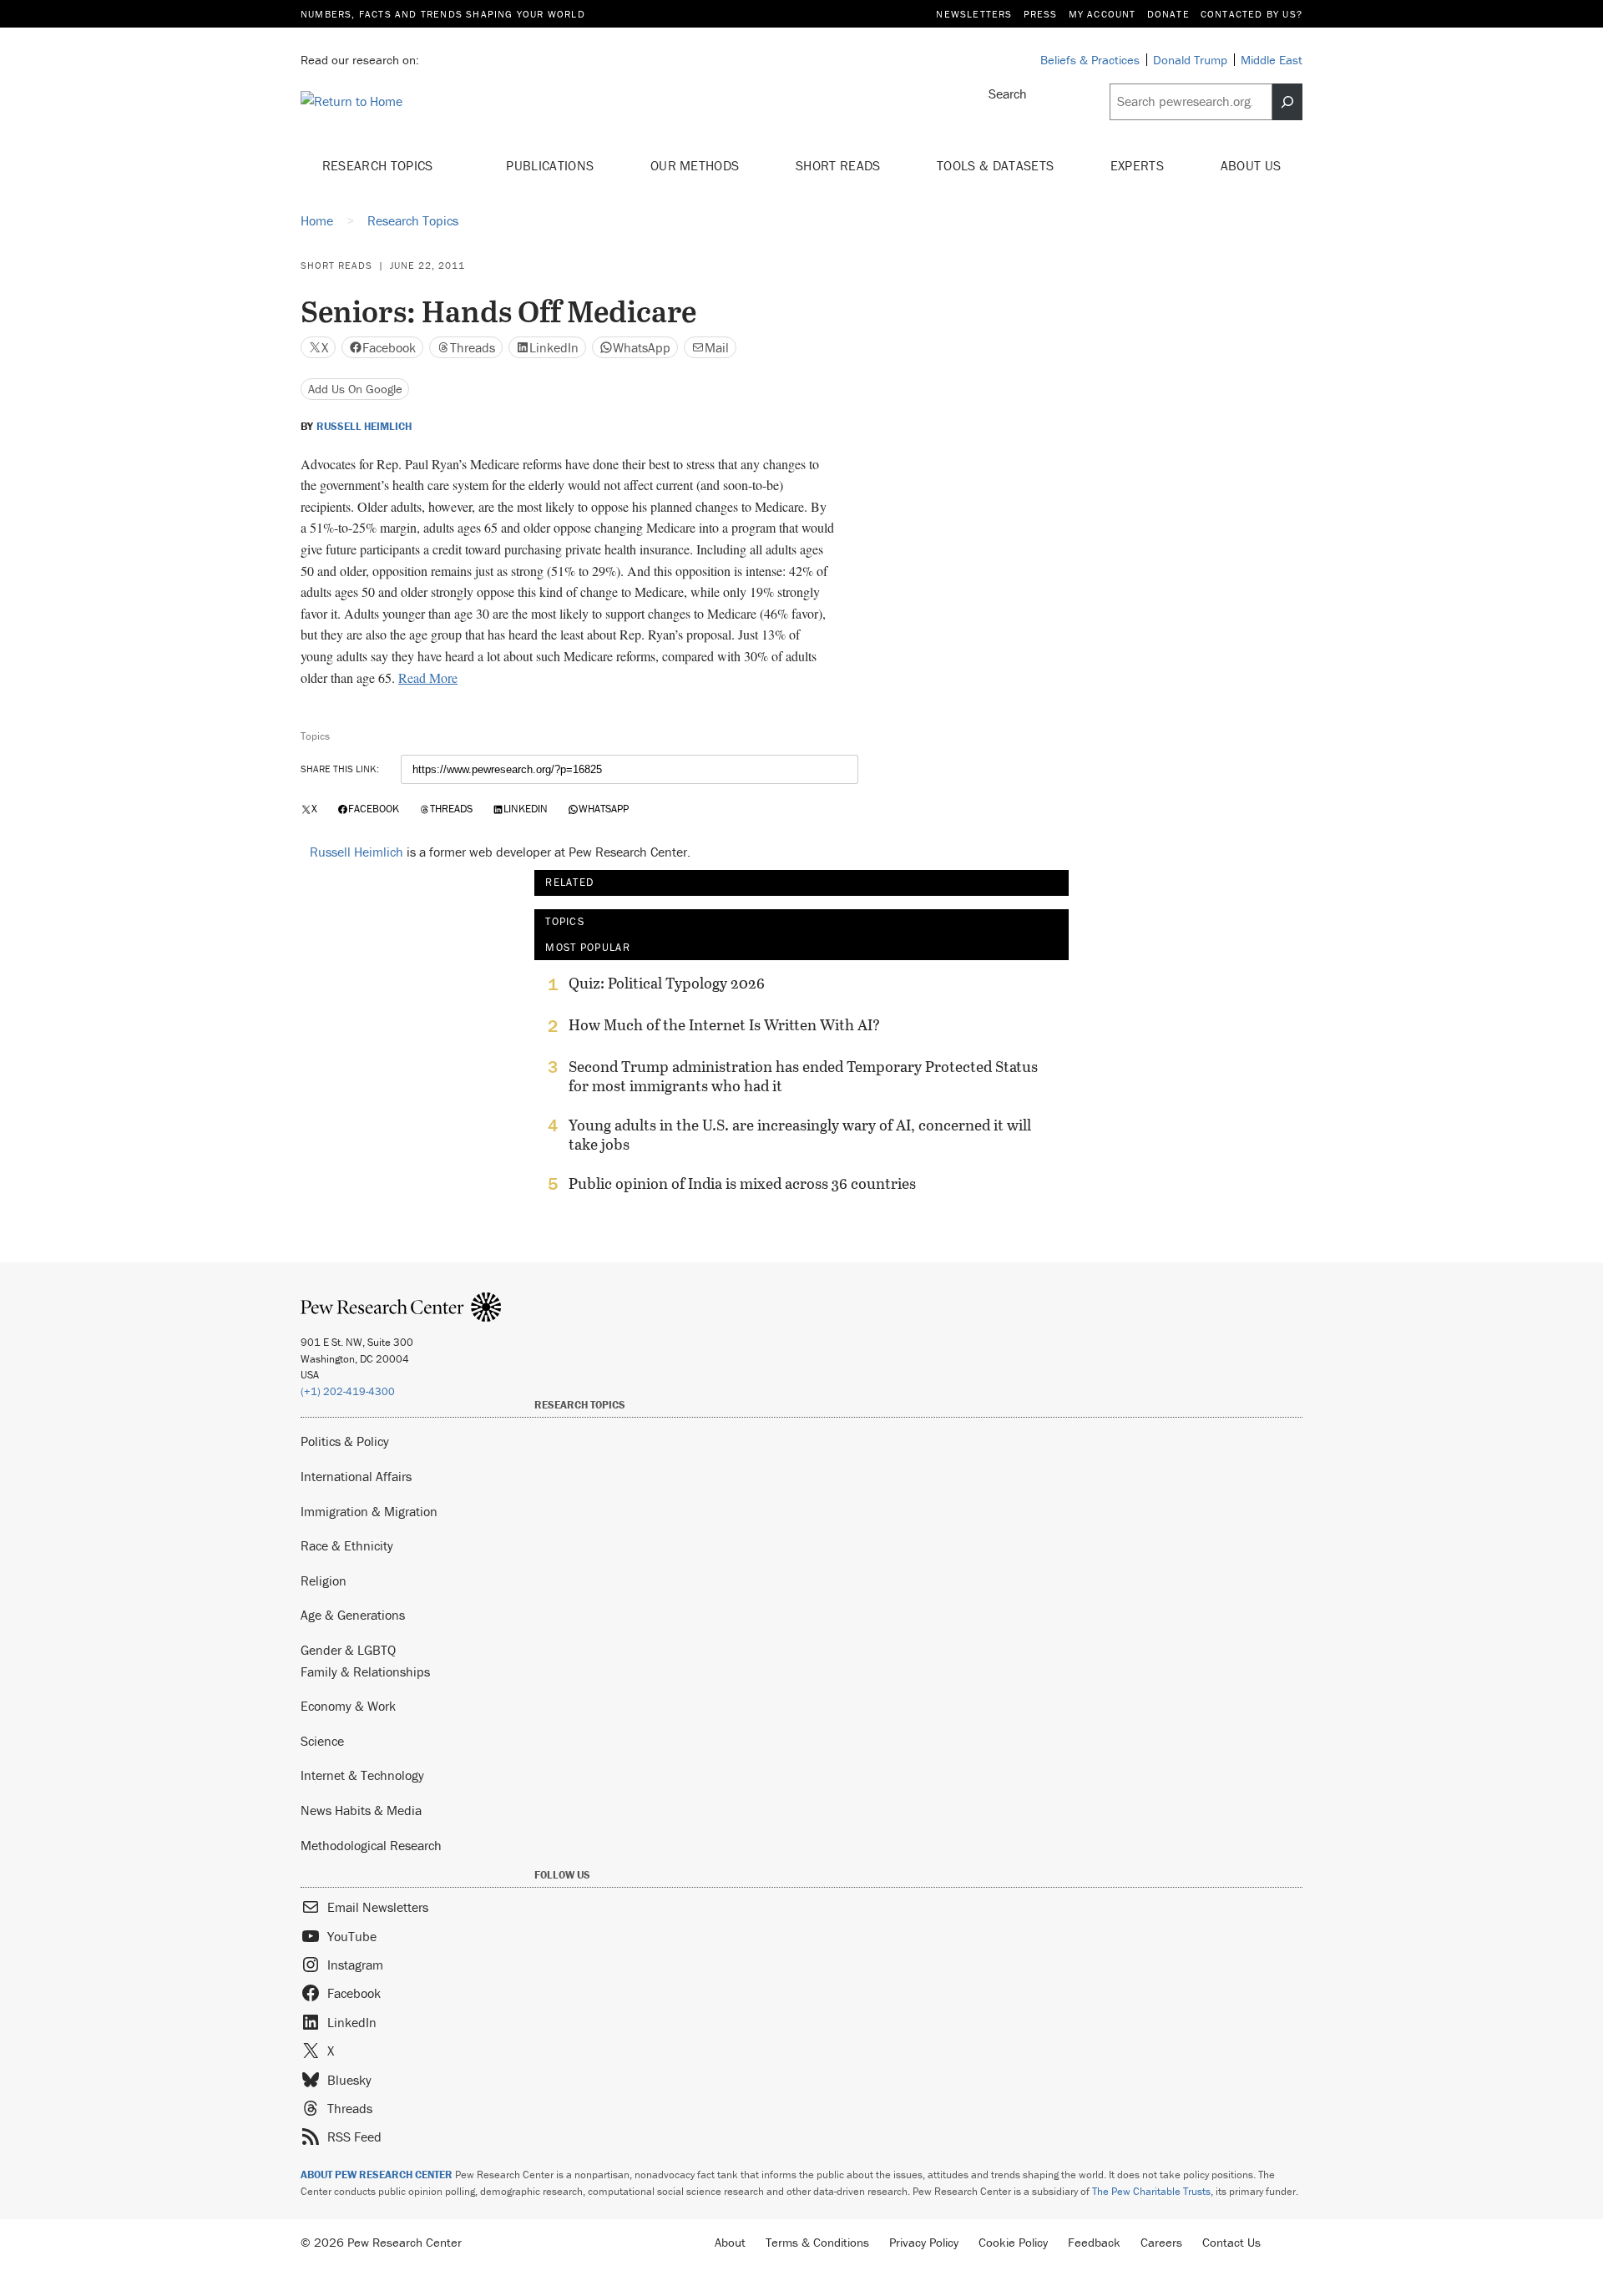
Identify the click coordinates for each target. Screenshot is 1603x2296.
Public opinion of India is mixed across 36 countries (742, 1184)
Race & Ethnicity (347, 1545)
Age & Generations (353, 1615)
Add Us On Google (355, 389)
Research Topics (379, 165)
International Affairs (356, 1476)
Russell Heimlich (364, 427)
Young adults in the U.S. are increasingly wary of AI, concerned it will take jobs (800, 1135)
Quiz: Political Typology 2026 (667, 984)
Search (1008, 94)
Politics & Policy (345, 1441)
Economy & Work (348, 1706)
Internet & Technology (362, 1775)
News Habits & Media (361, 1810)
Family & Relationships (365, 1671)
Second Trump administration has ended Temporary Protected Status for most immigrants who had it (803, 1076)
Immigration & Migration (369, 1511)
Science (322, 1741)
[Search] (1287, 102)
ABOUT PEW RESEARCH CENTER (377, 2175)
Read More (428, 678)
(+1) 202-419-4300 (348, 1391)
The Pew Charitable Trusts (1151, 2191)
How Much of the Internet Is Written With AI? (724, 1025)
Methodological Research (371, 1845)
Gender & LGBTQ (348, 1650)
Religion (324, 1580)
